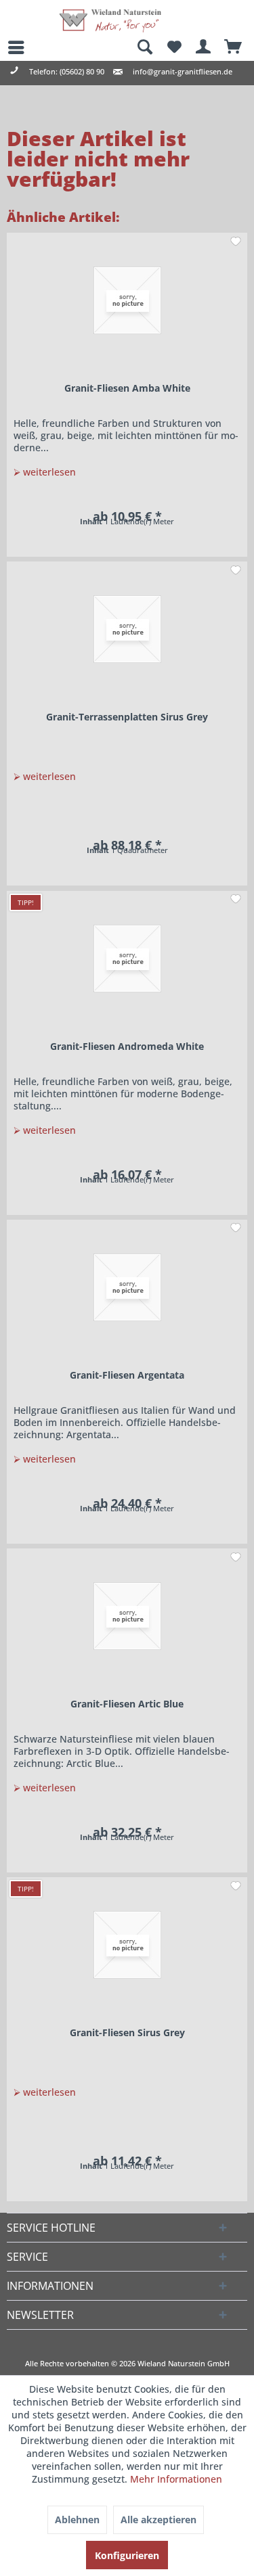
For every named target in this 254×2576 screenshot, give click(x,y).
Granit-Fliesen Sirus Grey (127, 2032)
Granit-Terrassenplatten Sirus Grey (127, 717)
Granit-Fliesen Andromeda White (127, 1046)
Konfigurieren (127, 2555)
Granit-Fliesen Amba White (127, 388)
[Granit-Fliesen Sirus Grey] (127, 1945)
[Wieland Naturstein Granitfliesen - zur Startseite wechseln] (110, 21)
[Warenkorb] (234, 47)
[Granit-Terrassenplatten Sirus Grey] (127, 629)
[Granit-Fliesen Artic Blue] (127, 1616)
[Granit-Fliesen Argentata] (127, 1287)
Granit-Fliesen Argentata (127, 1375)
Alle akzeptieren (158, 2520)
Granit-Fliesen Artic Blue (127, 1704)
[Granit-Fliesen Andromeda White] (127, 959)
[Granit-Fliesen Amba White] (127, 300)
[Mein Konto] (204, 47)
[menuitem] (10, 47)
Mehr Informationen (176, 2479)
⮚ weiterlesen (45, 472)
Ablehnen (77, 2520)
